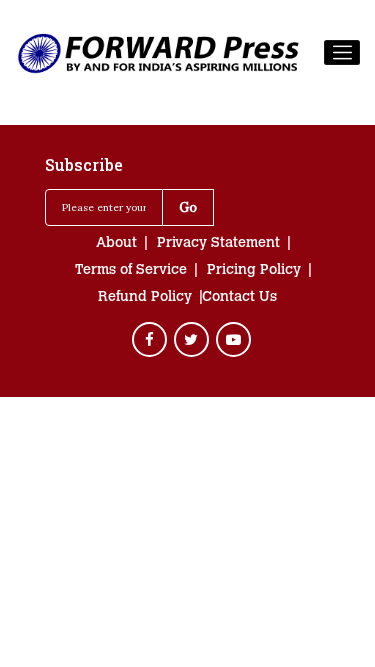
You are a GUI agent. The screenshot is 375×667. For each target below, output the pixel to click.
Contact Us (239, 298)
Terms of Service (131, 271)
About (116, 244)
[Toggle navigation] (342, 53)
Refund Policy (145, 298)
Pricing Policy (254, 271)
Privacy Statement (218, 244)
